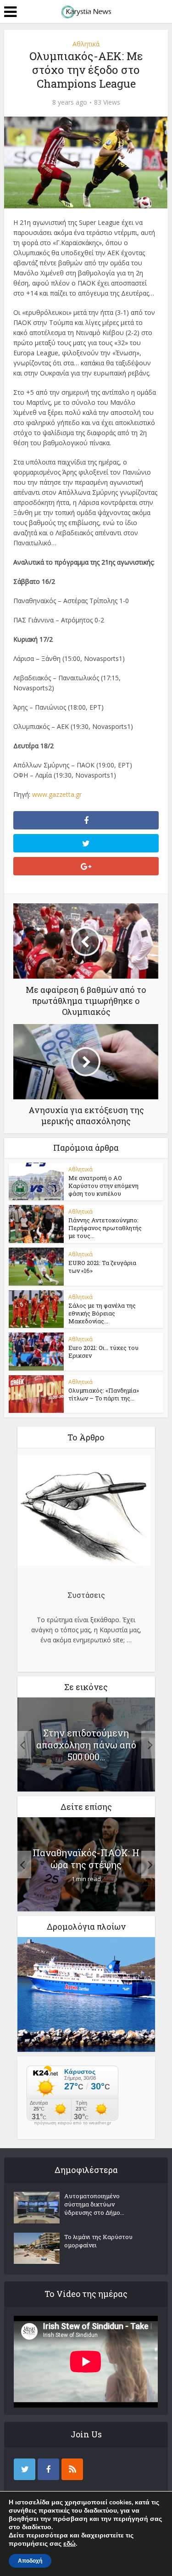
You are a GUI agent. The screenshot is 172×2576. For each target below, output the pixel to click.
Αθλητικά (86, 44)
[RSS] (72, 2469)
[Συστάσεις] (84, 1512)
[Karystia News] (86, 11)
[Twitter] (25, 2469)
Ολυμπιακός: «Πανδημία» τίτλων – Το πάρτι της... (104, 1394)
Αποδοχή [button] (30, 2561)
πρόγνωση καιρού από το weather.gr (72, 2123)
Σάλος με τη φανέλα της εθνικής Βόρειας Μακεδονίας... (102, 1313)
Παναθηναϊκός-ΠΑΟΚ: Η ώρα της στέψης (86, 1859)
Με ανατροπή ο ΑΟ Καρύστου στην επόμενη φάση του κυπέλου (103, 1186)
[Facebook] (48, 2469)
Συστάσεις (86, 1595)
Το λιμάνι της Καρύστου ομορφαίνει (98, 2241)
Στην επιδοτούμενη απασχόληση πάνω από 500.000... (86, 1745)
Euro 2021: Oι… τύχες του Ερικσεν (103, 1352)
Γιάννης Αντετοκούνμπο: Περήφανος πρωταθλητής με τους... (105, 1228)
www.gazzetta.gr (57, 794)
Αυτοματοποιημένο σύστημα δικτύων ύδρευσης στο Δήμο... (94, 2204)
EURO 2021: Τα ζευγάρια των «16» (102, 1267)
